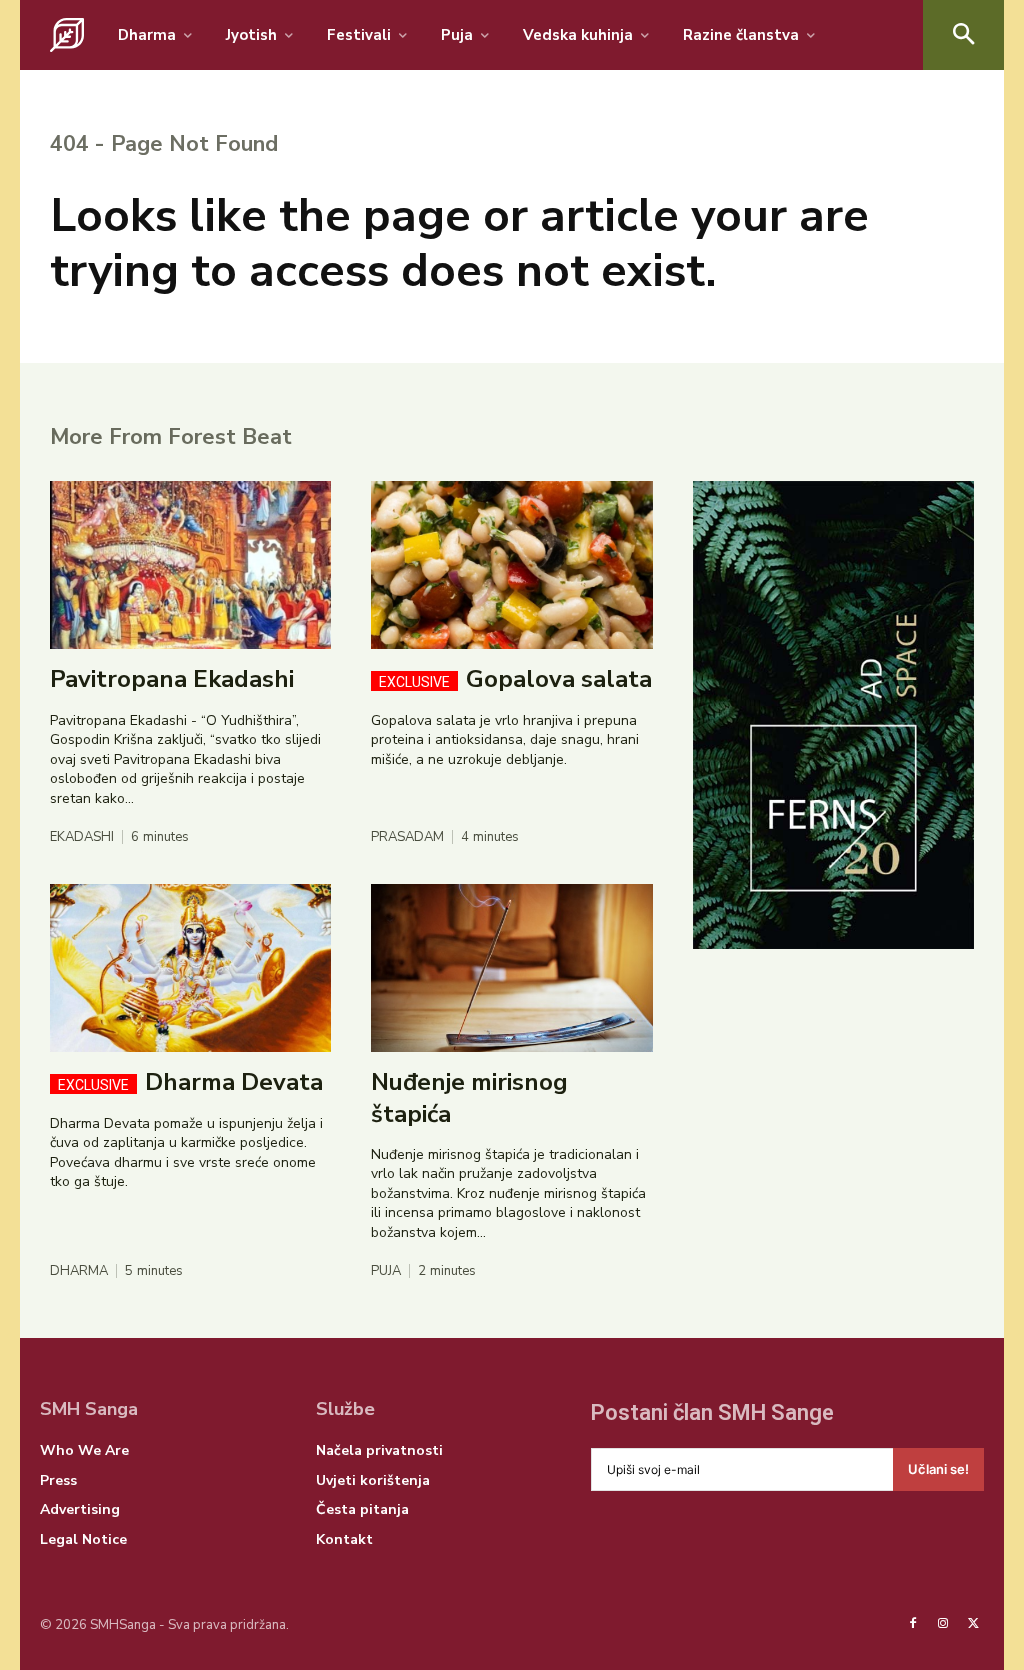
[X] (974, 1624)
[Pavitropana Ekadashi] (190, 565)
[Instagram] (943, 1624)
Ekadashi (82, 837)
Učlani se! (938, 1469)
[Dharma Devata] (190, 968)
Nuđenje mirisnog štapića (469, 1097)
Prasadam (407, 837)
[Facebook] (913, 1624)
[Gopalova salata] (511, 565)
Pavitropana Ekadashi (172, 679)
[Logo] (67, 35)
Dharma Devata (190, 1082)
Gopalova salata (515, 679)
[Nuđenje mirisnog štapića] (511, 968)
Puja (386, 1271)
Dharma (79, 1271)
